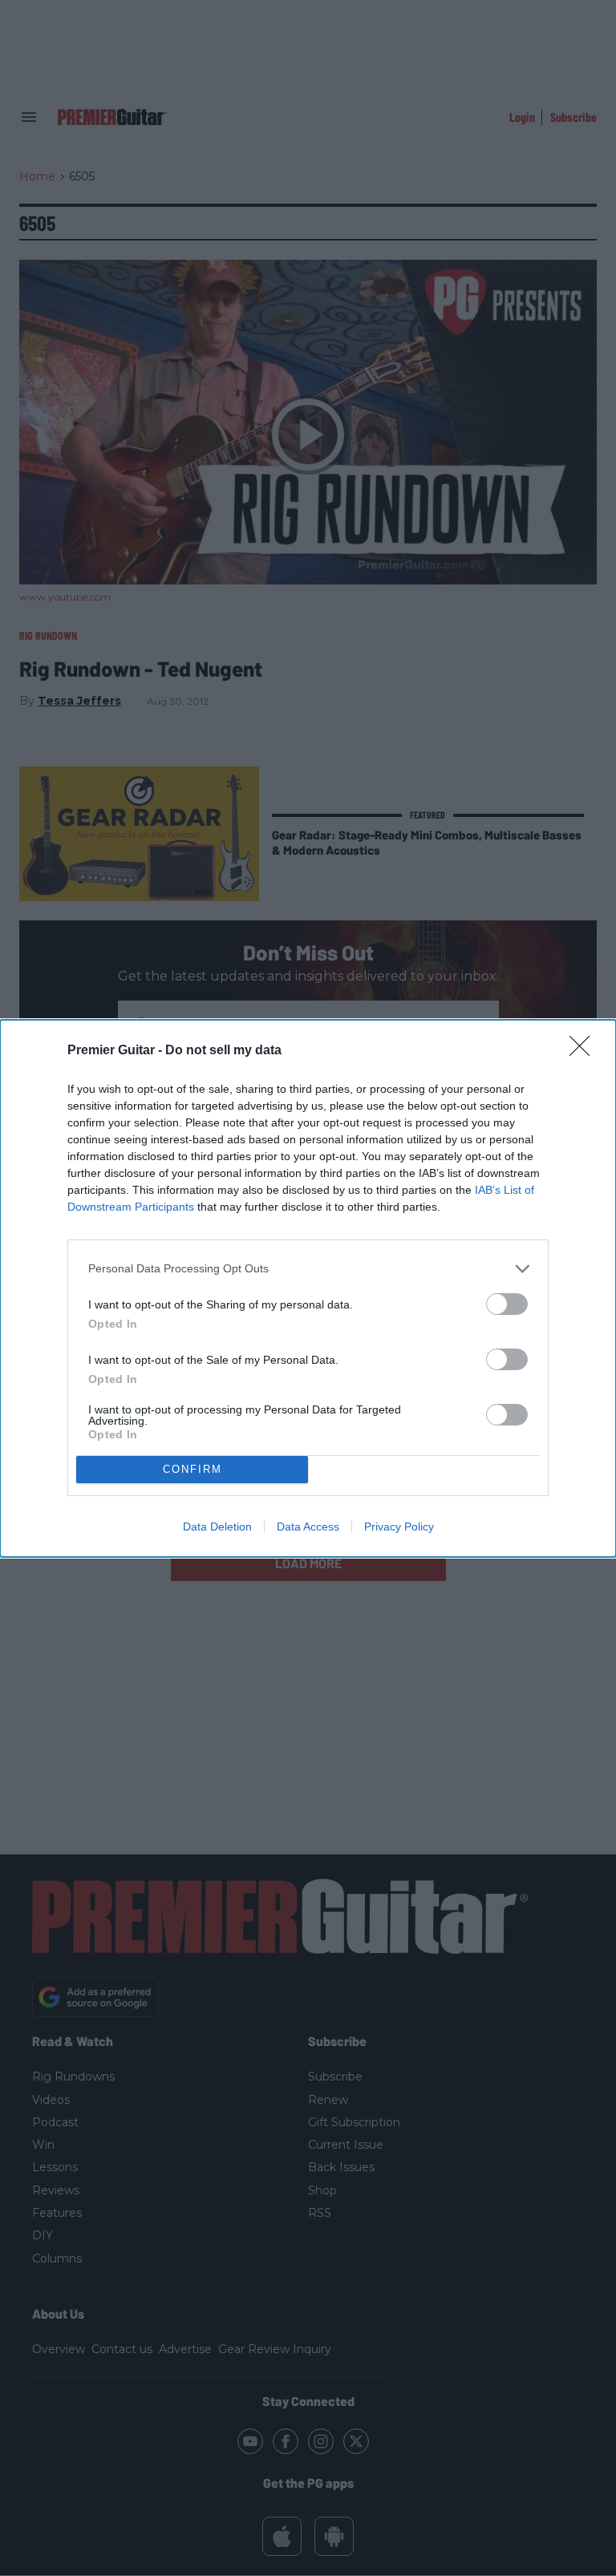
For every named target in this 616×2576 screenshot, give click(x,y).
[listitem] (308, 1269)
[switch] (507, 1304)
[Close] (585, 1051)
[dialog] (308, 1288)
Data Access (308, 1527)
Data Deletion (217, 1527)
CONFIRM (192, 1469)
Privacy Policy (399, 1527)
